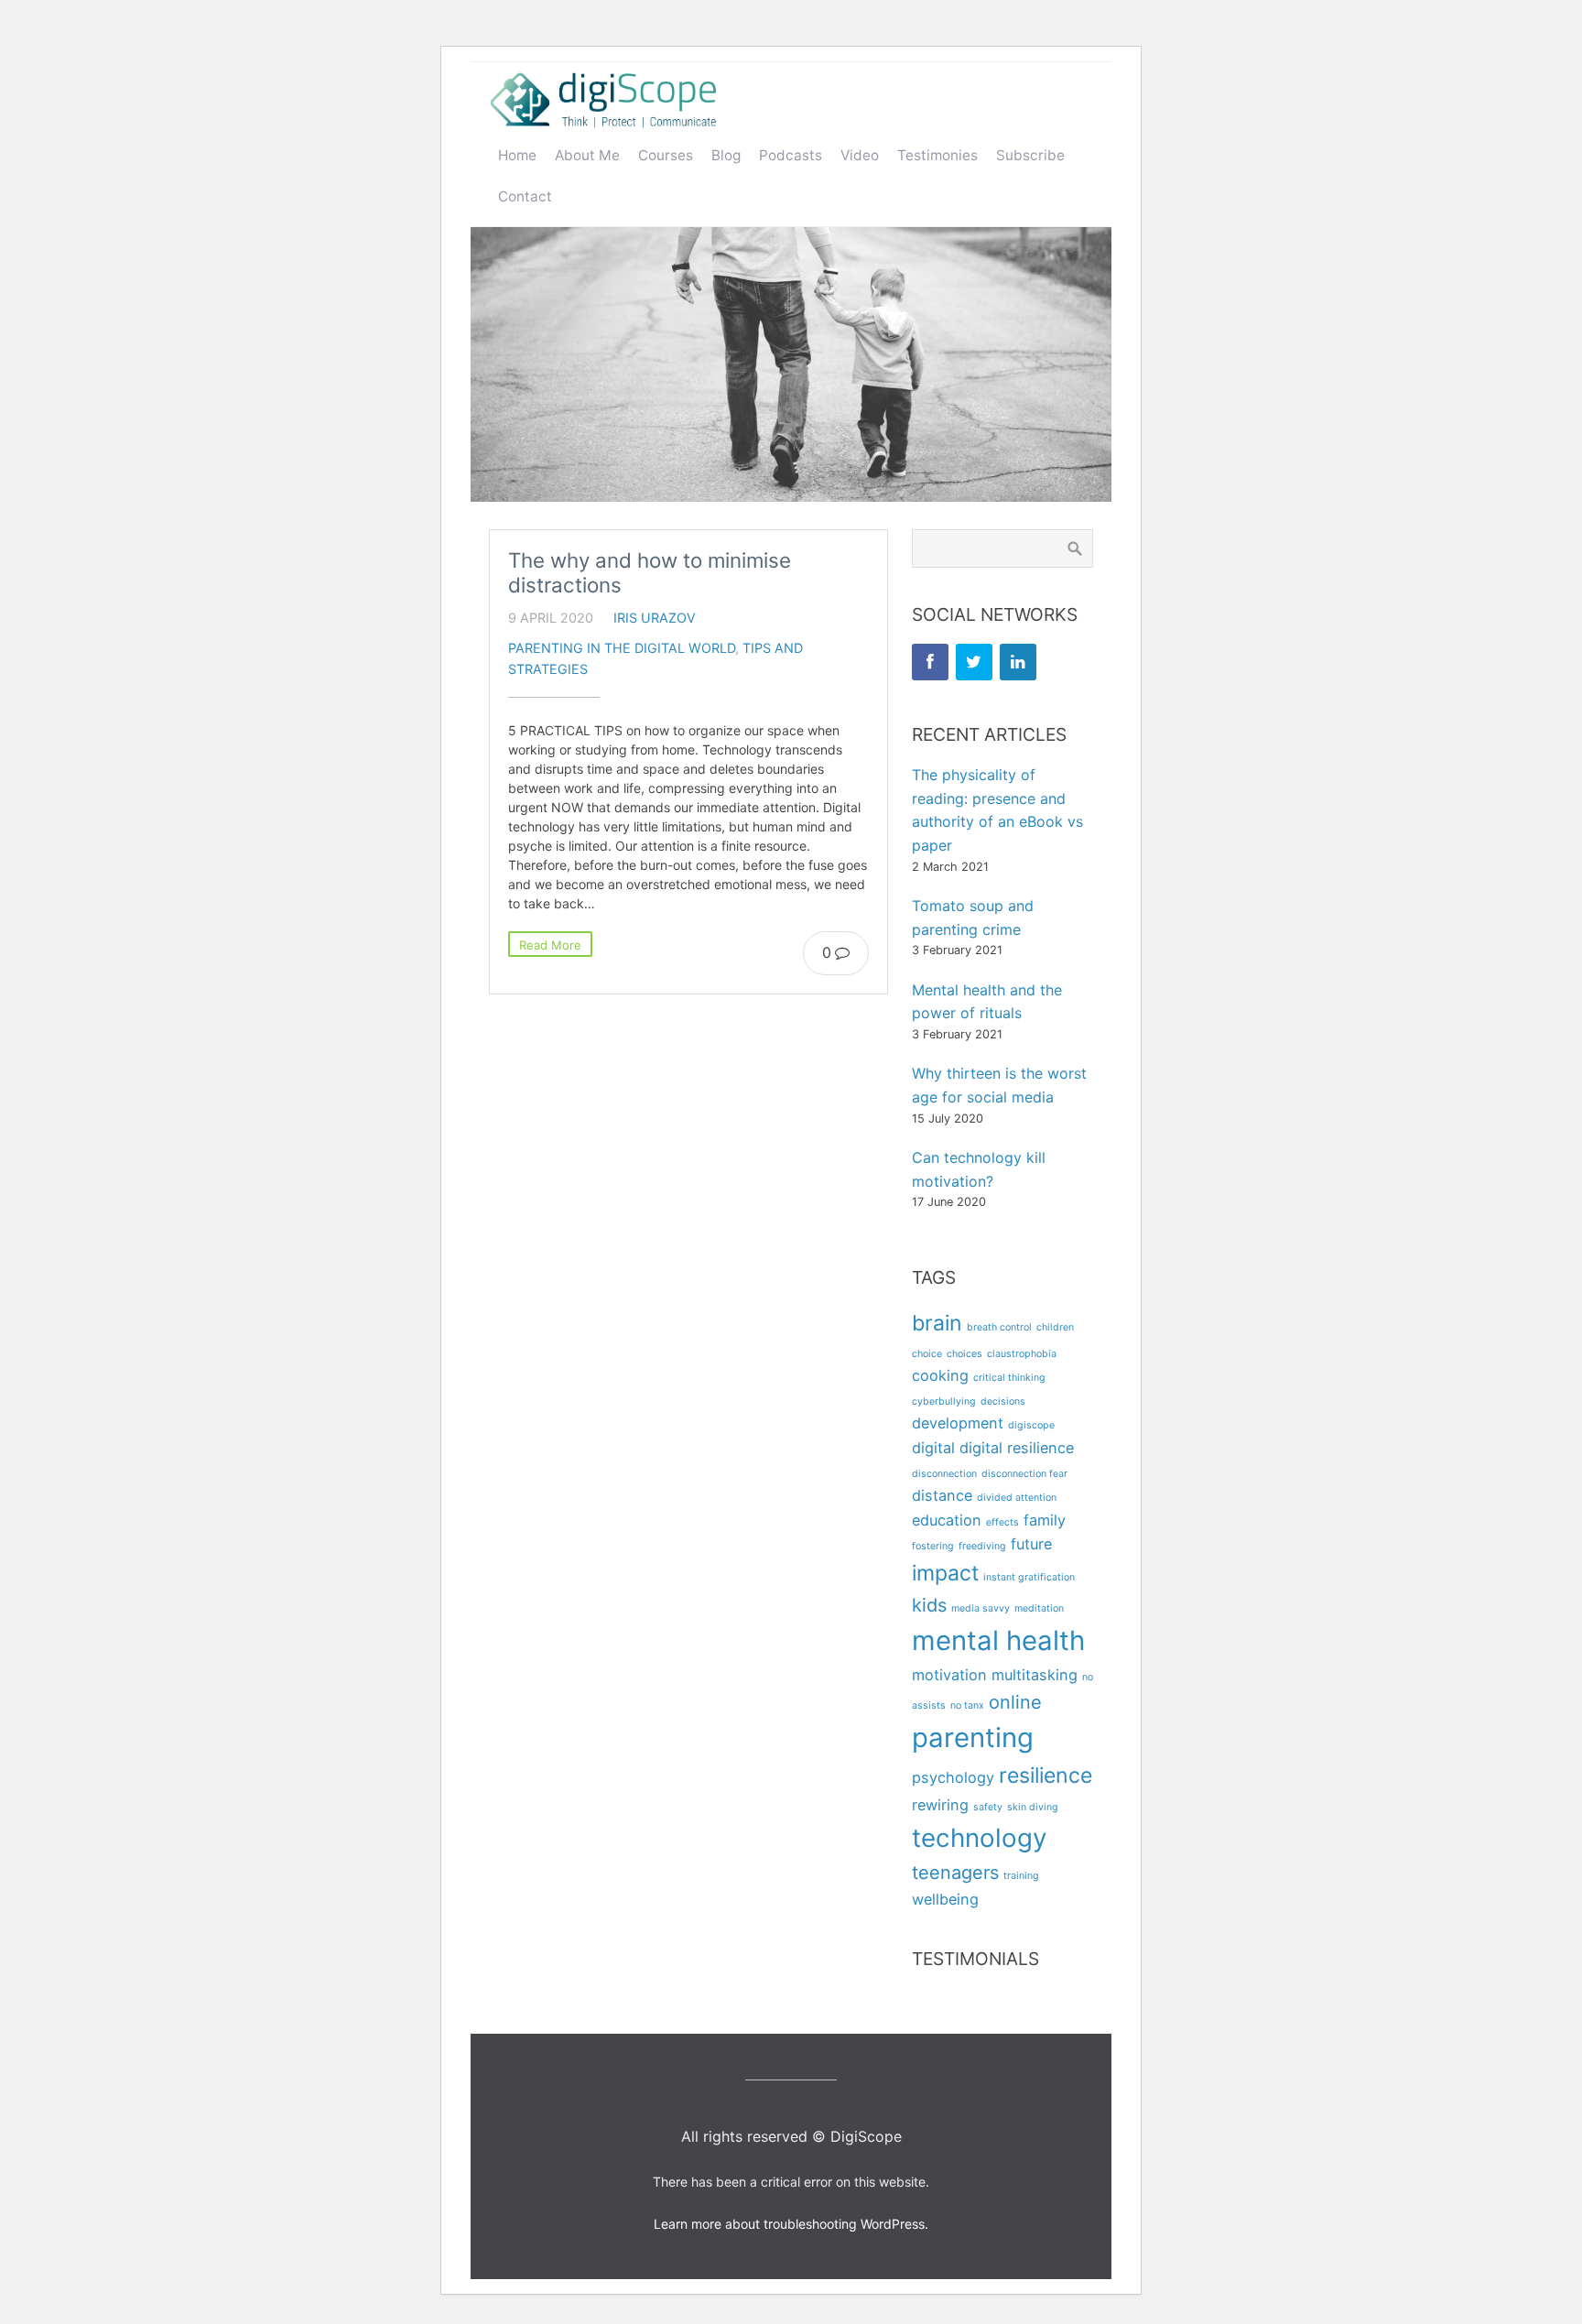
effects (1002, 1522)
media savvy (981, 1608)
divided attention (1017, 1498)
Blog (726, 155)
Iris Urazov (655, 618)
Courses (666, 155)
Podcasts (791, 155)
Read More (550, 945)
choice (927, 1354)
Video (860, 155)
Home (517, 155)
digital (933, 1448)
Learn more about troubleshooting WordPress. (791, 2224)
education (947, 1520)
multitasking (1035, 1675)
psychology (953, 1777)
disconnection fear (1024, 1474)
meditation (1039, 1608)
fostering (933, 1546)
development (958, 1423)
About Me (587, 155)
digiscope (1031, 1425)
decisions (1003, 1401)
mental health (998, 1640)
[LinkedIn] (1018, 662)
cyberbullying (944, 1401)
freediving (982, 1546)
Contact (525, 196)
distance (942, 1495)
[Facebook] (930, 662)
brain (937, 1323)
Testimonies (937, 155)
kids (929, 1605)
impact (945, 1573)
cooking (940, 1375)
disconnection (944, 1474)
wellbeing (945, 1899)
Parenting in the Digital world (622, 648)
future (1031, 1544)
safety (988, 1807)
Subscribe (1030, 155)
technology (979, 1838)
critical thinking (1009, 1378)
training (1021, 1876)
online (1015, 1702)
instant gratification (1029, 1577)
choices (964, 1354)
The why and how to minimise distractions (650, 572)
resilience (1046, 1776)
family (1045, 1520)
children (1055, 1327)
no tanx (967, 1705)
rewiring (940, 1805)
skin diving (1033, 1807)
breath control (999, 1327)
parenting (973, 1738)
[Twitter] (974, 662)
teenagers (955, 1873)
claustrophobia (1022, 1354)
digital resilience (1017, 1448)
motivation (949, 1675)
